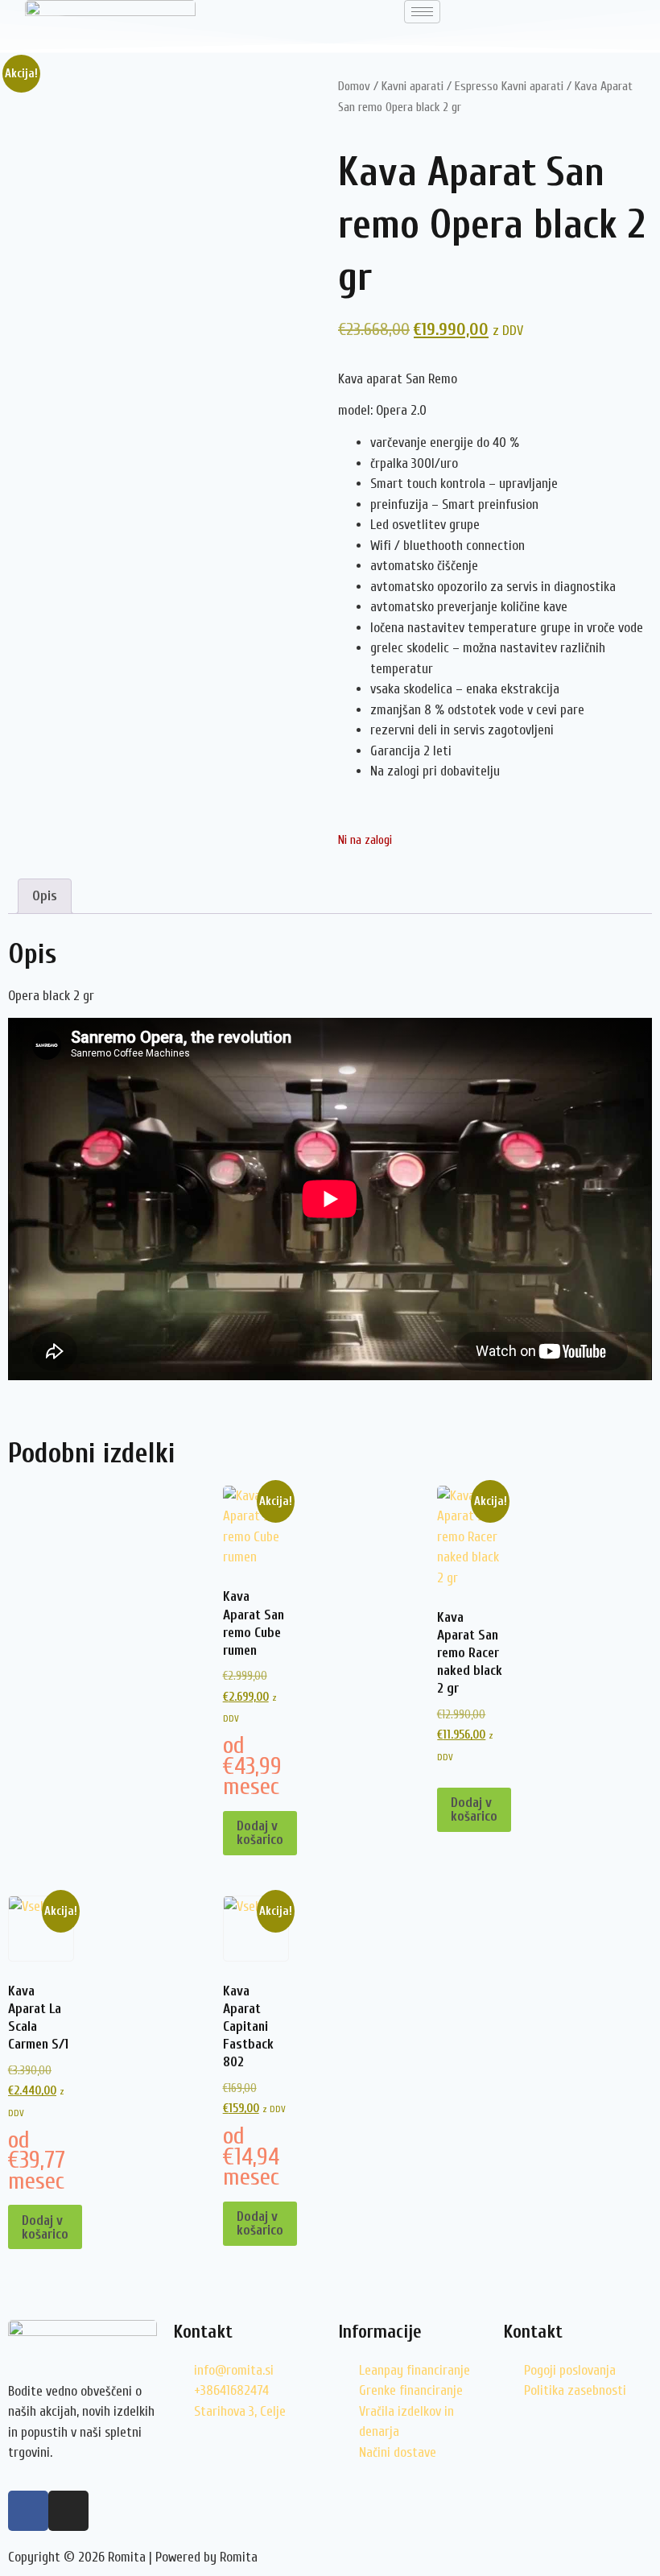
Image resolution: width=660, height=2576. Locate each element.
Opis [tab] (45, 896)
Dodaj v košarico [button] (260, 1833)
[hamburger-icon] (422, 12)
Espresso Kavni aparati (509, 86)
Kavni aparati (412, 86)
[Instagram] (68, 2511)
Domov (354, 86)
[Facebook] (28, 2511)
